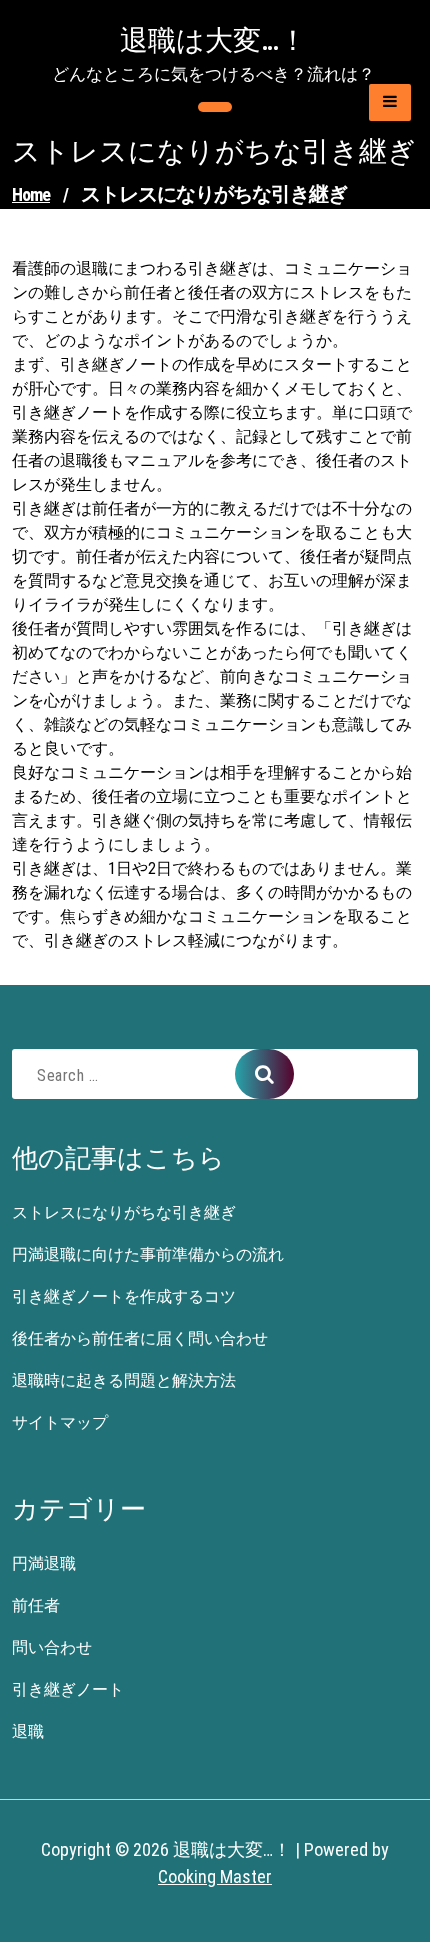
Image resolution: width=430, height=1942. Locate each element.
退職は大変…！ (213, 40)
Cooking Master (215, 1876)
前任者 (36, 1605)
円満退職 (44, 1563)
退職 (28, 1731)
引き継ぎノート (68, 1689)
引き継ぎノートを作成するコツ (124, 1296)
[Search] (264, 1074)
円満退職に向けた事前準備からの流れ (148, 1254)
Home (31, 194)
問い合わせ (52, 1647)
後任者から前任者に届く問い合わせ (140, 1338)
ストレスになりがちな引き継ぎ (124, 1212)
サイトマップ (60, 1422)
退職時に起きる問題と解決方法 (124, 1380)
